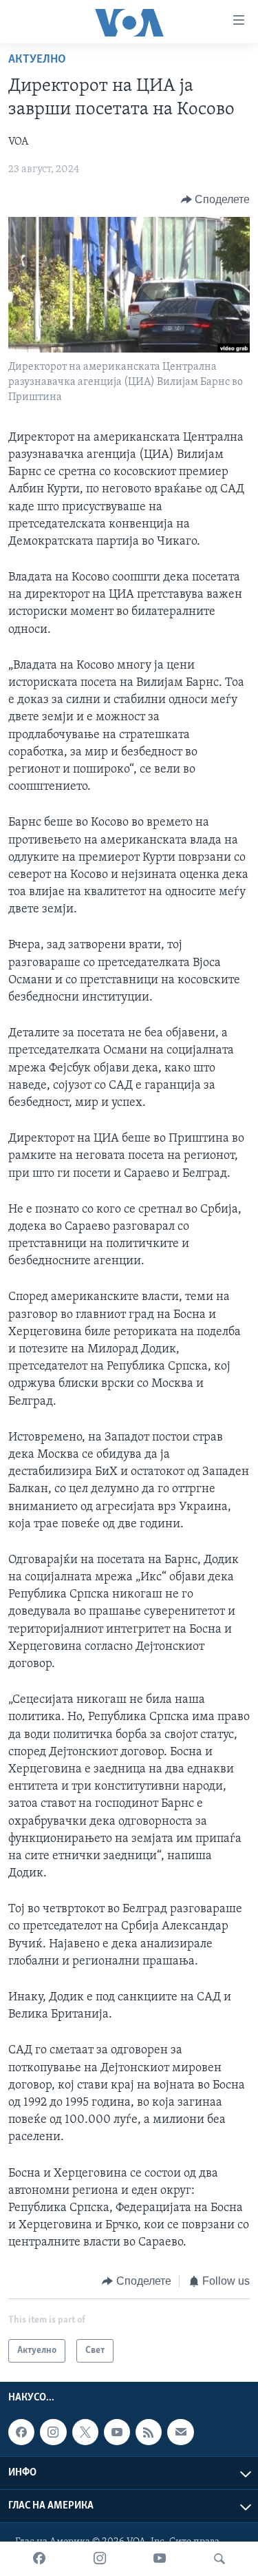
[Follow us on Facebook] (21, 2432)
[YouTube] (160, 2559)
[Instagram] (100, 2559)
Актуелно (37, 60)
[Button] (216, 200)
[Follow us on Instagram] (53, 2432)
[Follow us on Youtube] (117, 2432)
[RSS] (149, 2432)
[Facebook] (39, 2559)
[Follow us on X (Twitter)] (85, 2432)
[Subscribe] (180, 2432)
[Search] (219, 2559)
